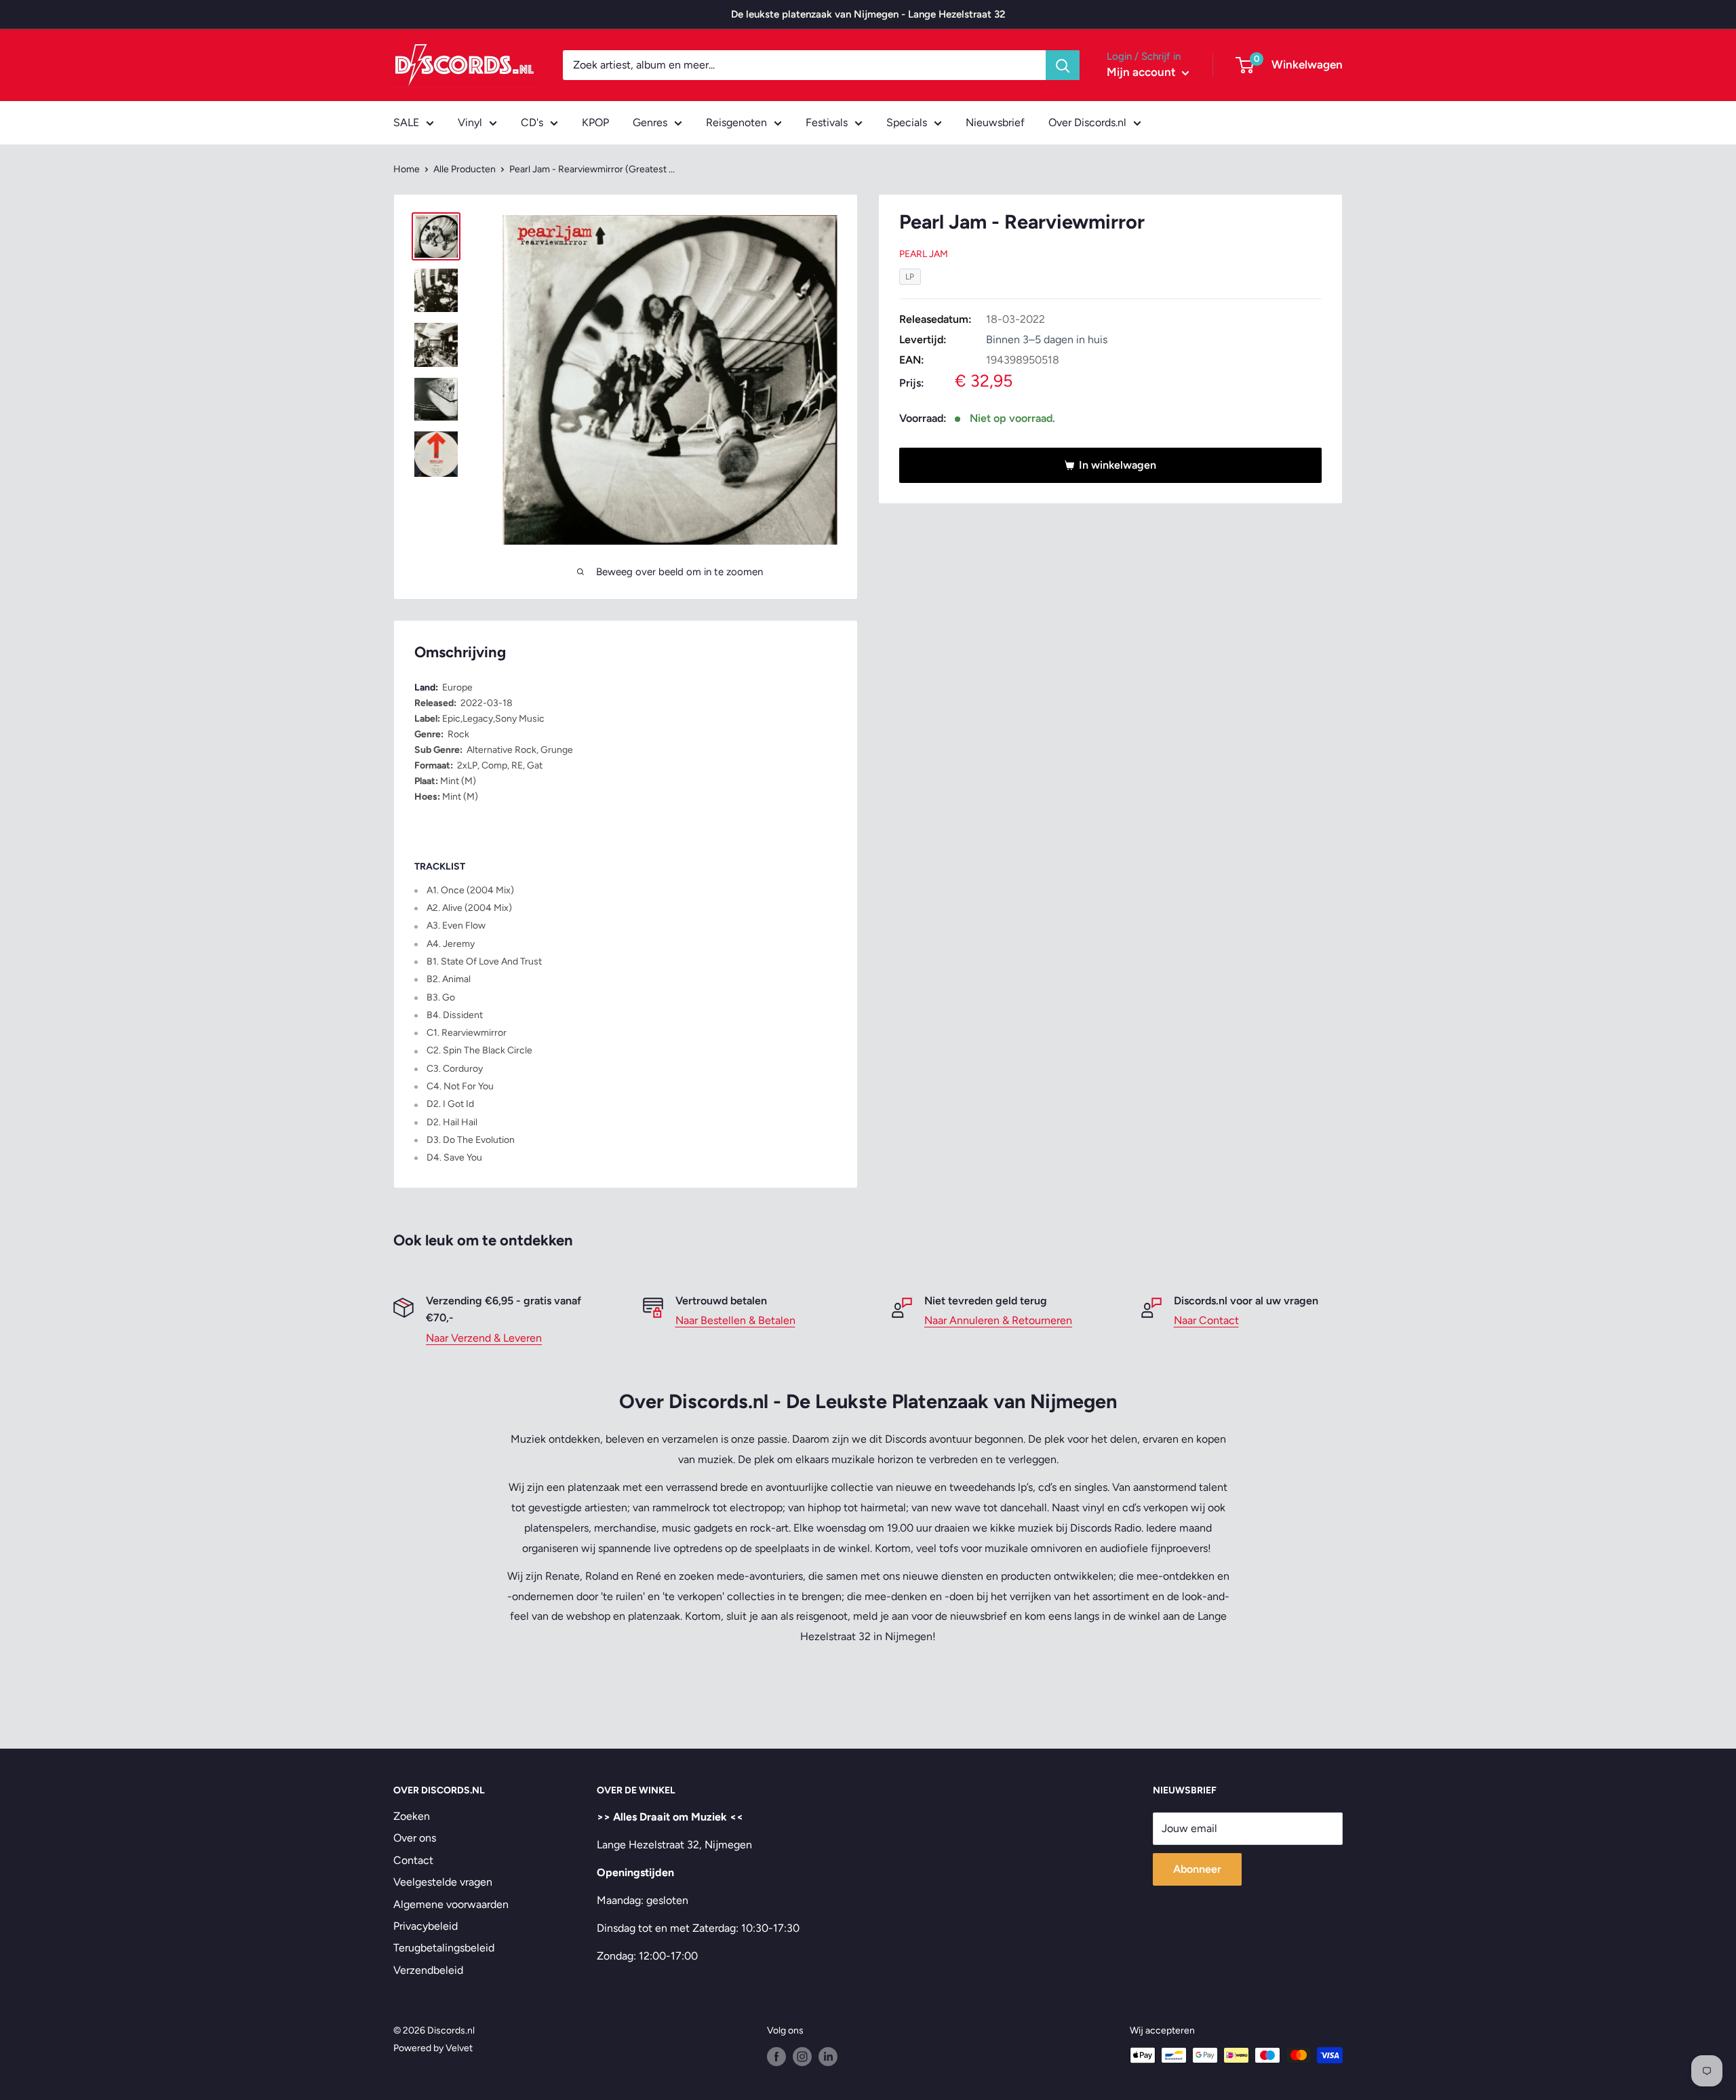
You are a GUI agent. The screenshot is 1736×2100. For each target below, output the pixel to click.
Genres (650, 122)
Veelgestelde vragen (443, 1882)
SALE (406, 122)
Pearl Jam (924, 254)
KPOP (595, 122)
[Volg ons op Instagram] (802, 2057)
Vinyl (470, 122)
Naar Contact (1206, 1320)
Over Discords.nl (1087, 122)
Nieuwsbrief (995, 122)
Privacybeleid (426, 1926)
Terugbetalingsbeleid (444, 1948)
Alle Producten (465, 169)
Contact (413, 1860)
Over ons (415, 1838)
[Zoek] (1063, 65)
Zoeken (412, 1816)
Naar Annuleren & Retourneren (998, 1320)
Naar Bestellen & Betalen (735, 1320)
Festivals (827, 122)
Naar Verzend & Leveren (484, 1338)
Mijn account (1143, 72)
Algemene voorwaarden (451, 1904)
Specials (907, 122)
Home (407, 169)
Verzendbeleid (428, 1970)
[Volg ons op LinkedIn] (828, 2057)
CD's (532, 122)
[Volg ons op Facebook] (776, 2057)
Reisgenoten (736, 122)
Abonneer (1197, 1869)
